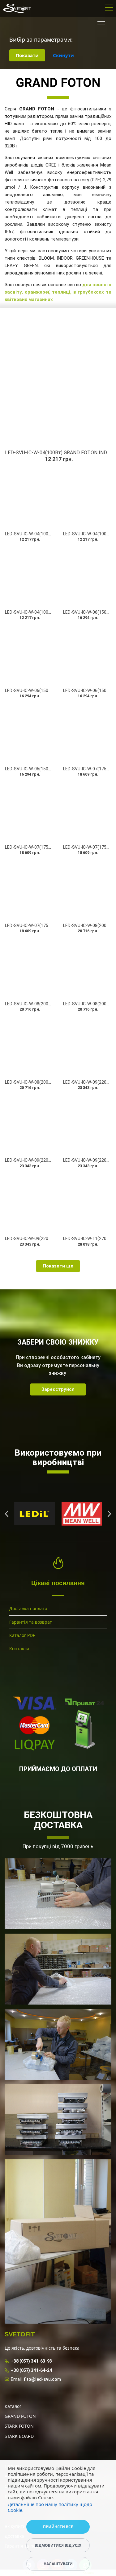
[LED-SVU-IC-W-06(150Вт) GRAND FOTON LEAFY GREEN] (29, 733)
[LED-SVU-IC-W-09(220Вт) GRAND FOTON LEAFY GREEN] (29, 1203)
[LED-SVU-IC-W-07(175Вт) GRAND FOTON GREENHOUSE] (87, 812)
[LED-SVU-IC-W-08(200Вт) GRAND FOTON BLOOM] (87, 890)
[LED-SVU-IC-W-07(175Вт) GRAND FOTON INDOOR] (29, 812)
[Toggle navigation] (109, 8)
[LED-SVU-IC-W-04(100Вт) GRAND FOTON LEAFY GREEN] (87, 498)
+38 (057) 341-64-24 (31, 2370)
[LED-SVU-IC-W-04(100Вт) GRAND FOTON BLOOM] (29, 577)
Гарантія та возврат (31, 1622)
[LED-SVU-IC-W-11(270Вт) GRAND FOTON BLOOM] (87, 1203)
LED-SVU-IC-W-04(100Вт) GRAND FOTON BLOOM (53, 612)
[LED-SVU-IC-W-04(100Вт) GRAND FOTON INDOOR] (58, 380)
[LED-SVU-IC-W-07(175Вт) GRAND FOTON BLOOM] (87, 733)
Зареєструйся (58, 1389)
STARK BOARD (19, 2436)
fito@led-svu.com (42, 2379)
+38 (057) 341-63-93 (31, 2361)
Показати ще (58, 1266)
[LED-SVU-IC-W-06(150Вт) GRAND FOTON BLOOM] (87, 577)
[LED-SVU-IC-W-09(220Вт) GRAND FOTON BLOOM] (87, 1047)
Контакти (19, 1649)
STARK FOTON (19, 2426)
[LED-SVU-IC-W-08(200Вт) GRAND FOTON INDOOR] (29, 968)
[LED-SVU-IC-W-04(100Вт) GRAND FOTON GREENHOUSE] (29, 498)
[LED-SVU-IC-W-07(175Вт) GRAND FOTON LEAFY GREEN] (29, 890)
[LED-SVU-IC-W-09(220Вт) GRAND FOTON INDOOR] (29, 1125)
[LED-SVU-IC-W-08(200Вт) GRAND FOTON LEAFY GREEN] (29, 1047)
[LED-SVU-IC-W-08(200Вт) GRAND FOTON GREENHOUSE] (87, 968)
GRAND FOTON (20, 2416)
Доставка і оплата (28, 1608)
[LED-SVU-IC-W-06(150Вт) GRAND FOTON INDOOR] (29, 655)
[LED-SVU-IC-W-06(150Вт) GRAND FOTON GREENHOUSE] (87, 655)
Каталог (13, 2406)
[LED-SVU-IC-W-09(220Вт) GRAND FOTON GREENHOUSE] (87, 1125)
